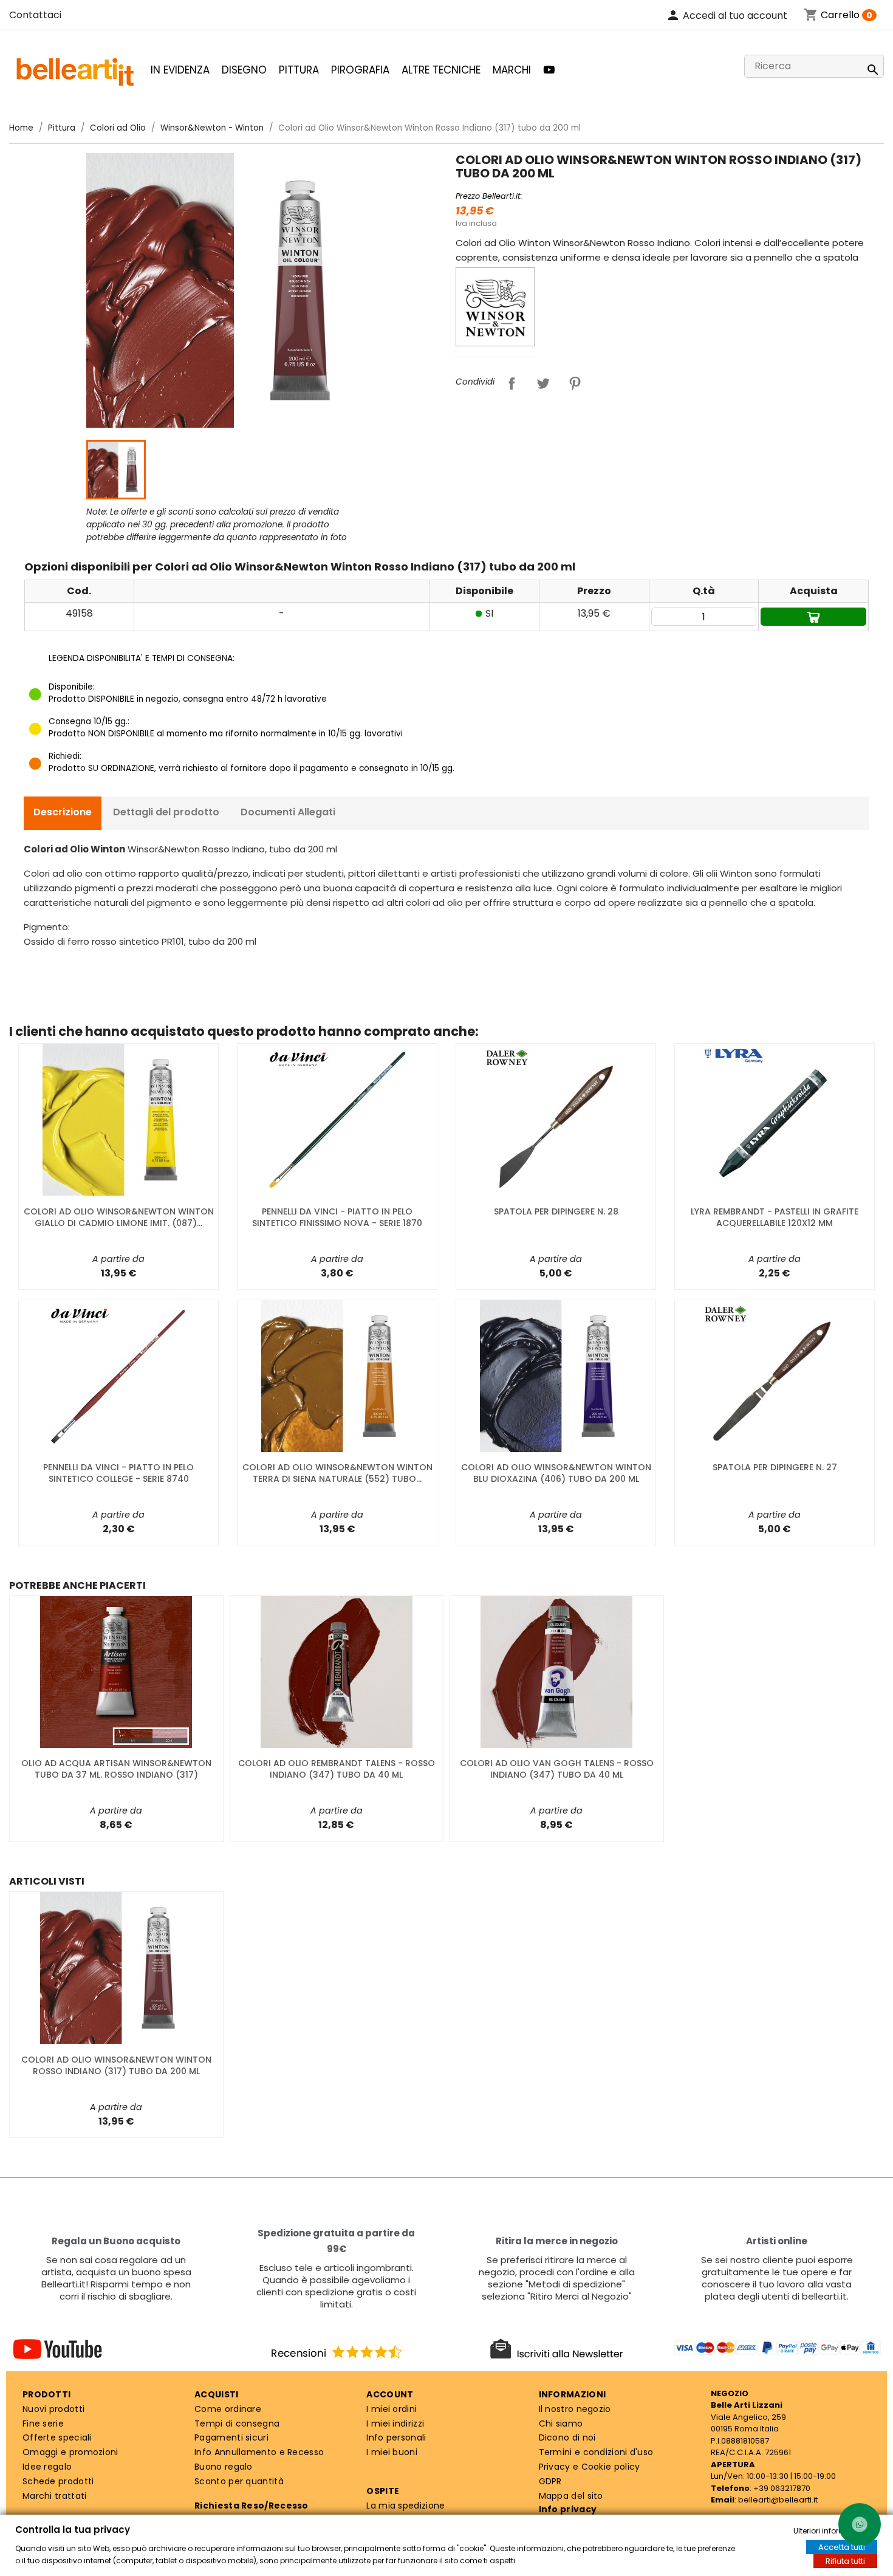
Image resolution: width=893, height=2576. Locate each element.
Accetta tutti (842, 2547)
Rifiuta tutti (845, 2561)
